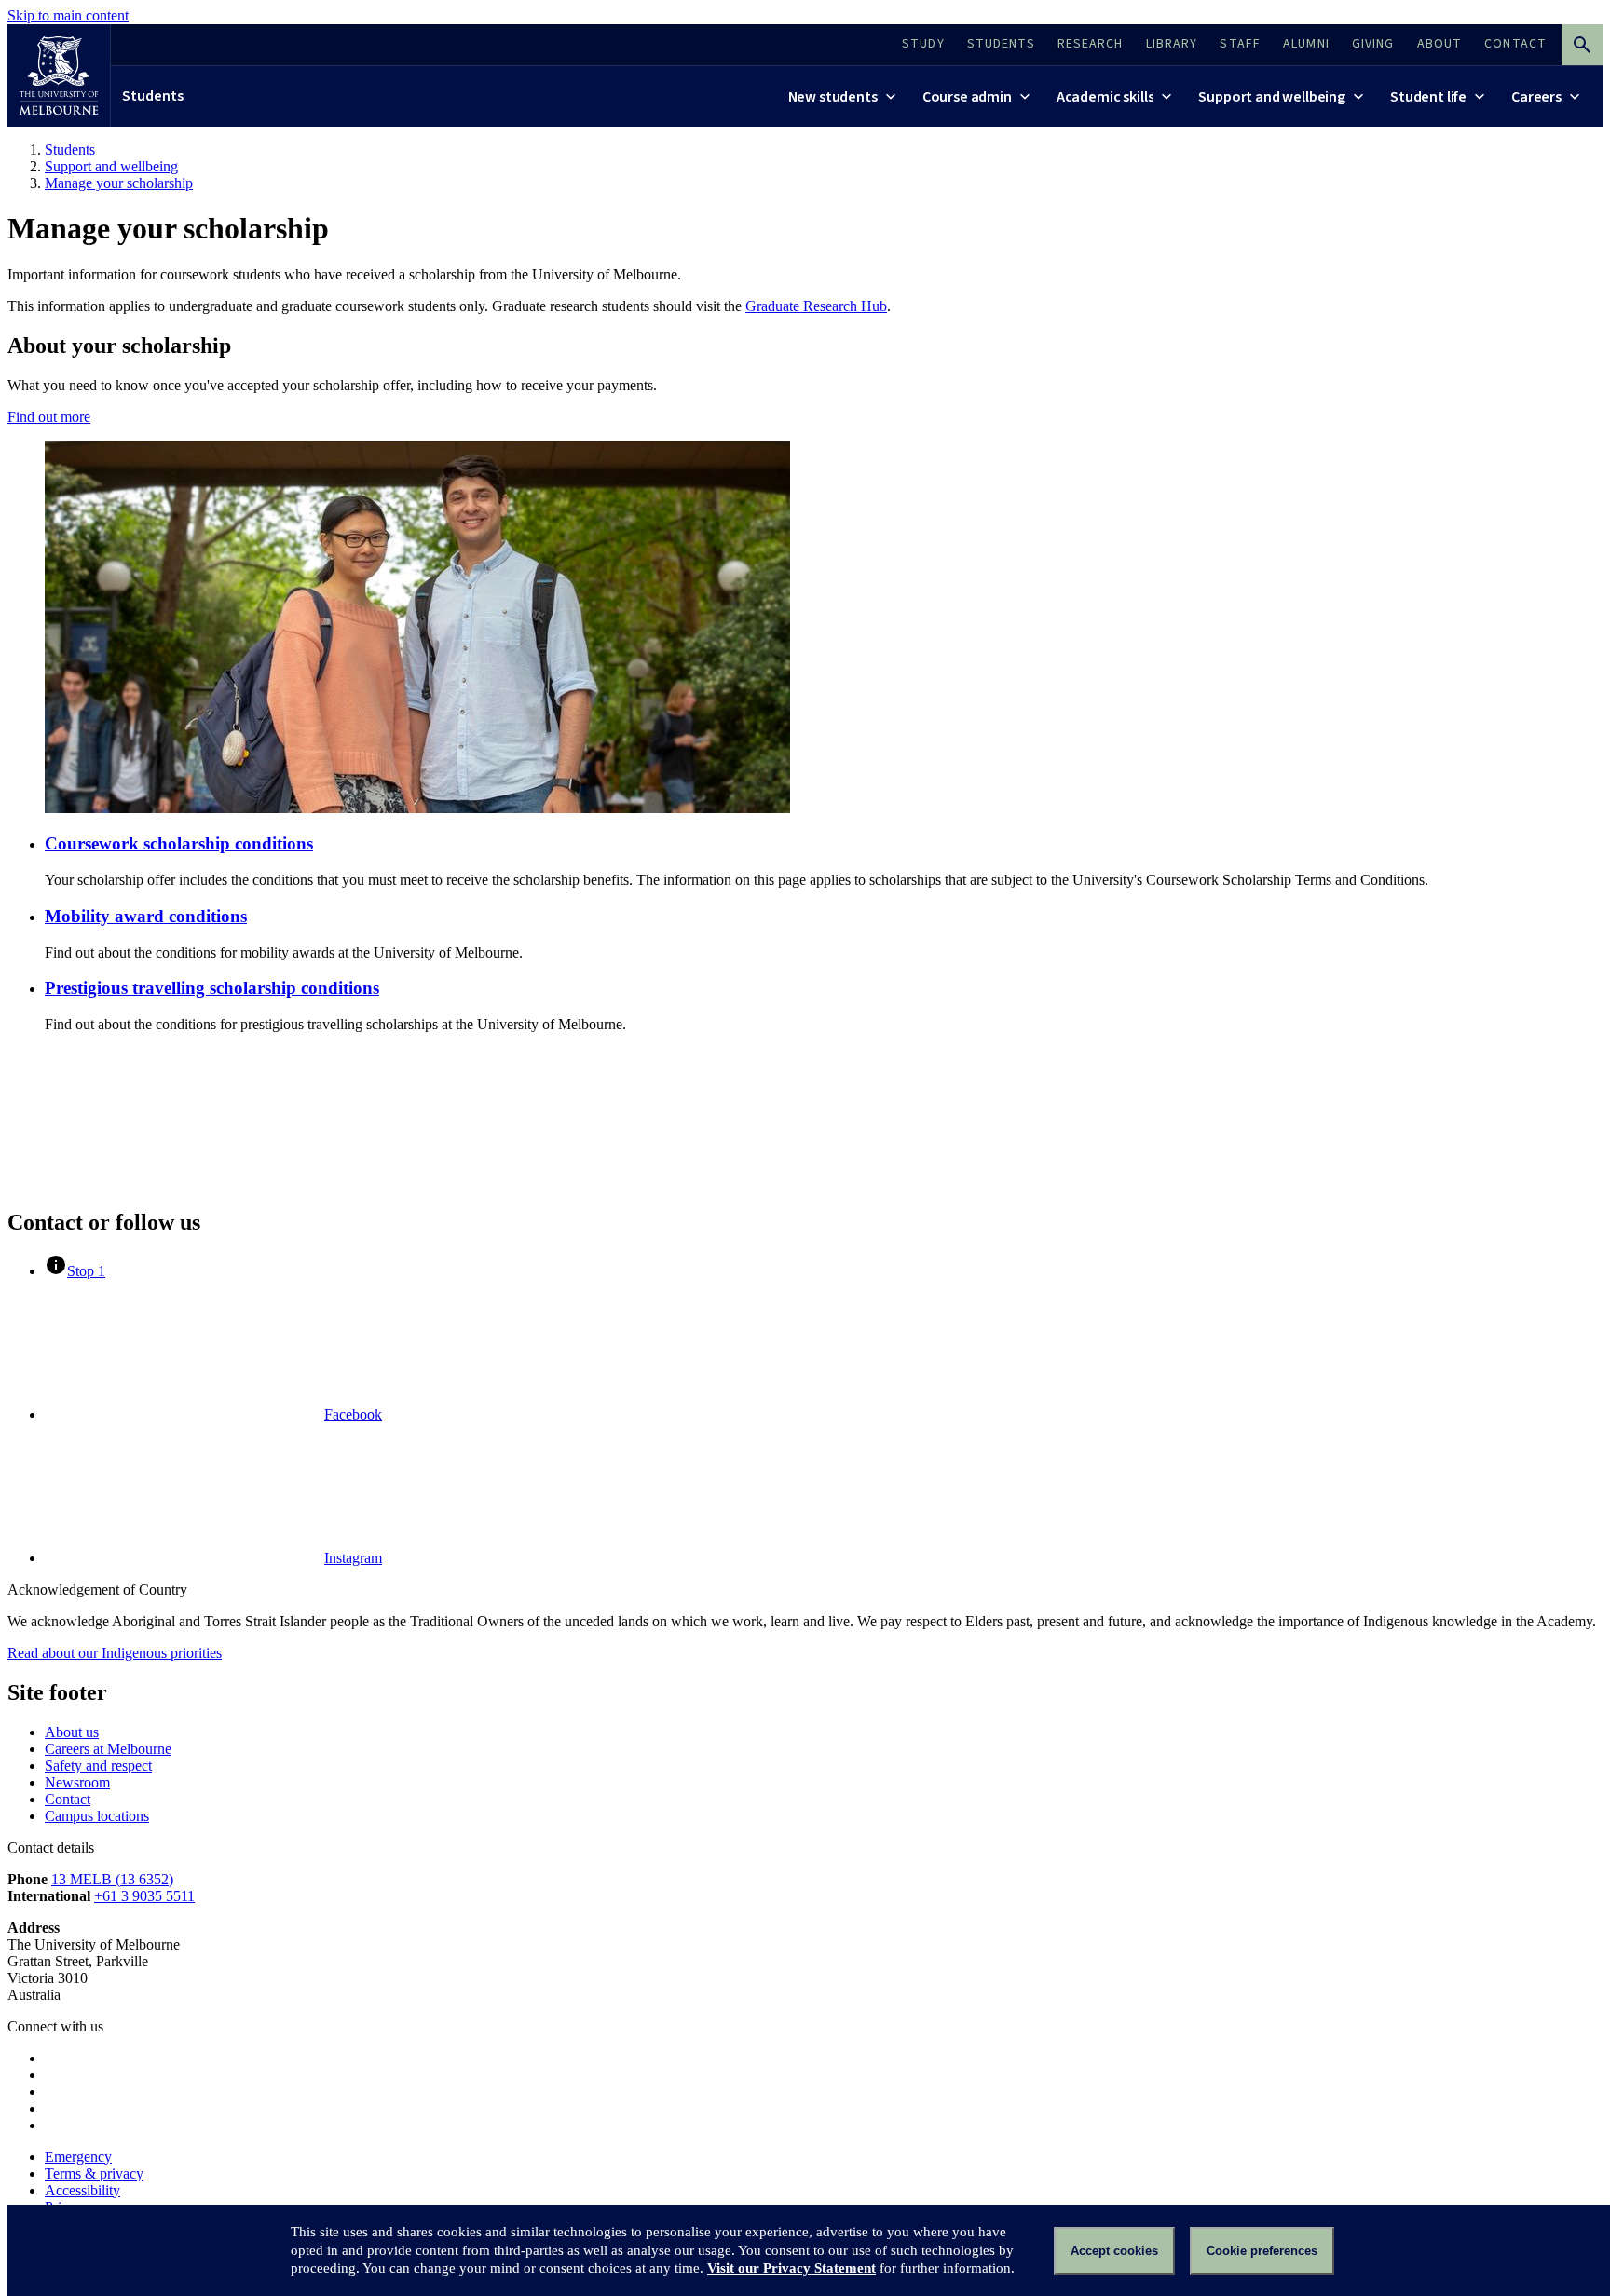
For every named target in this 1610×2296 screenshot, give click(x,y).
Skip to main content (68, 15)
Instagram (353, 1558)
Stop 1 (86, 1271)
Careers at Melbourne (108, 1749)
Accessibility (82, 2190)
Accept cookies (1114, 2251)
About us (72, 1732)
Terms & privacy (94, 2174)
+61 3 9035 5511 (144, 1896)
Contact (68, 1799)
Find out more (49, 417)
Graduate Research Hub (816, 306)
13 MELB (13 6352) (112, 1879)
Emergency (78, 2157)
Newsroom (77, 1782)
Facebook (353, 1414)
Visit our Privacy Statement (791, 2268)
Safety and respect (98, 1766)
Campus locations (97, 1816)
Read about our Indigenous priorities (115, 1653)
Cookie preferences (1262, 2251)
